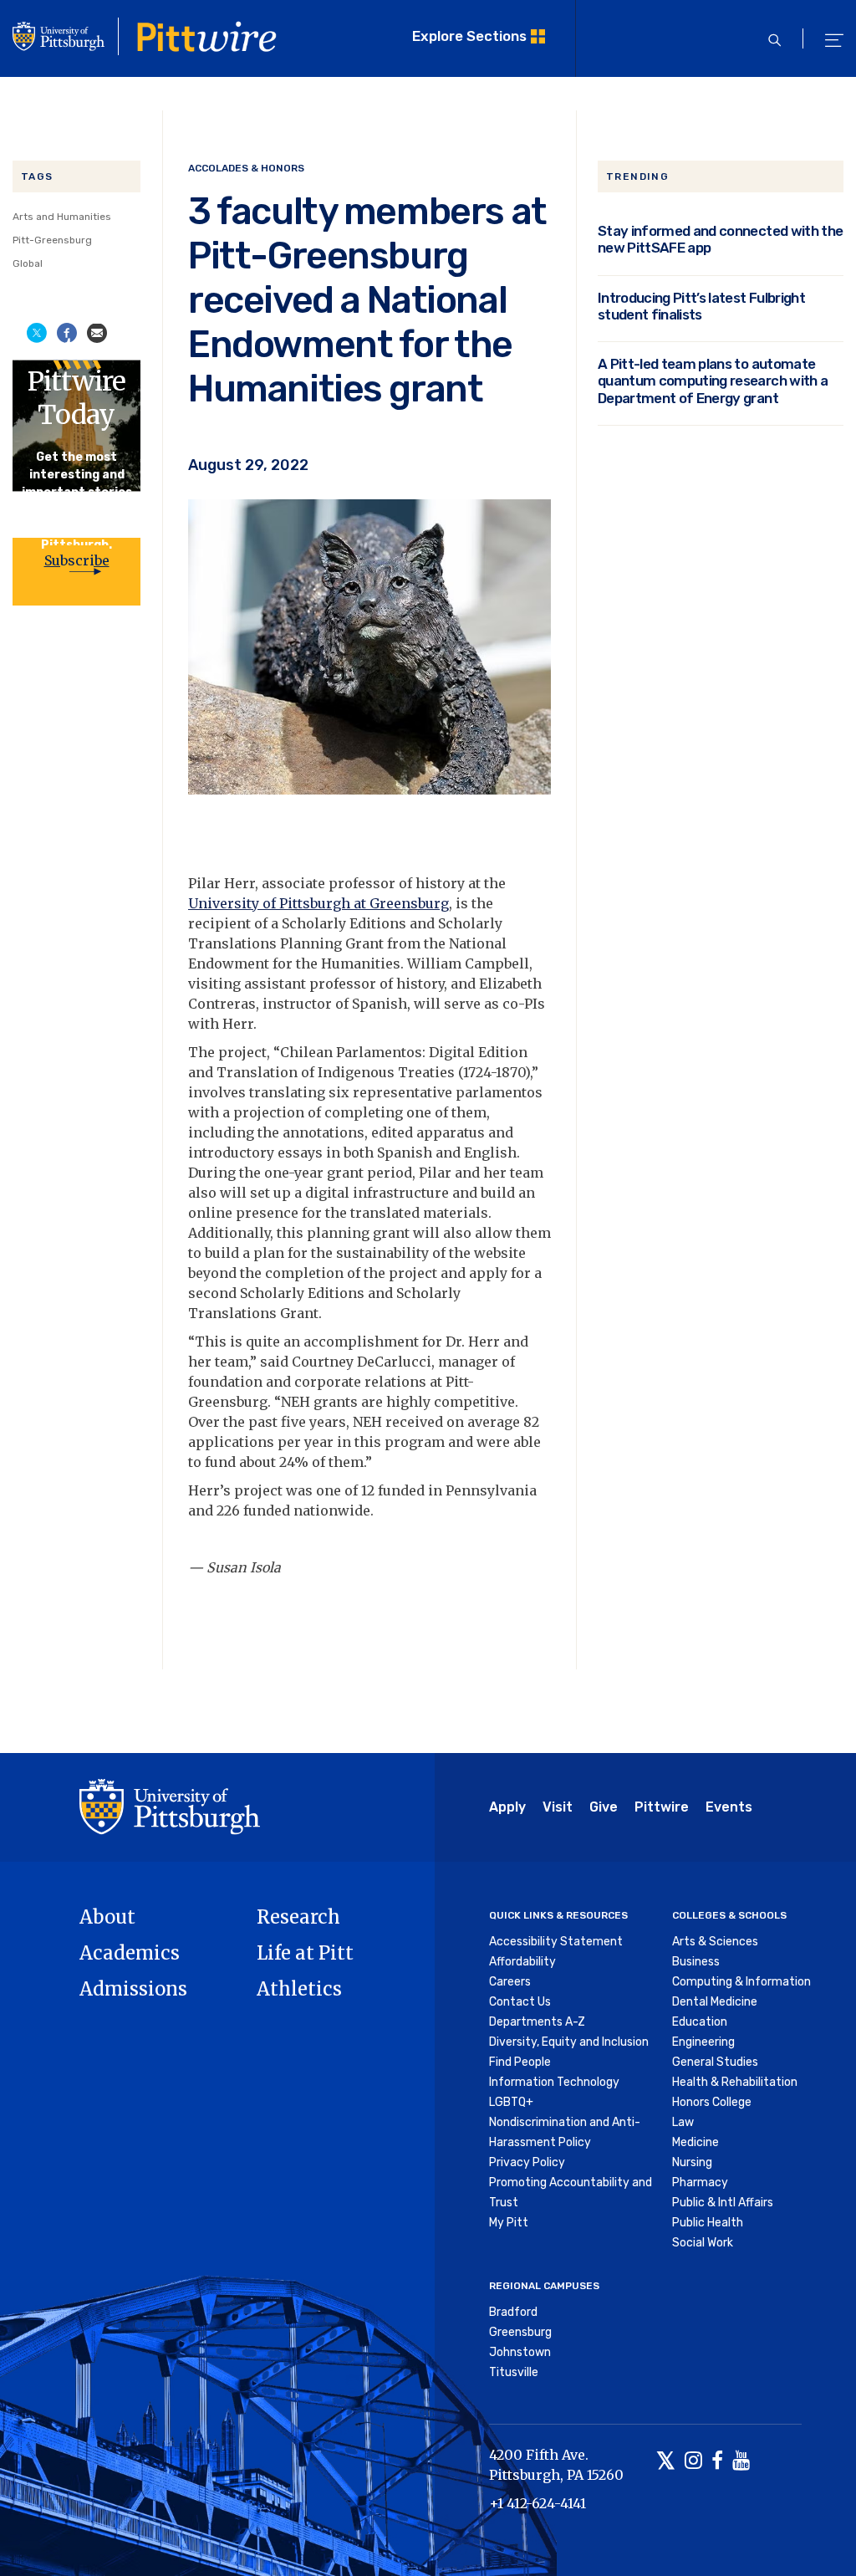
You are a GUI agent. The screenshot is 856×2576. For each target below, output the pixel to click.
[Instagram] (693, 2462)
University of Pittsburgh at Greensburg (318, 903)
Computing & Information (741, 1982)
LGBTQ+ (511, 2102)
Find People (520, 2062)
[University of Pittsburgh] (170, 1806)
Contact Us (520, 2002)
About (107, 1917)
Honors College (712, 2102)
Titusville (514, 2372)
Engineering (703, 2042)
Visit (558, 1807)
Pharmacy (700, 2182)
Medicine (695, 2142)
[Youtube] (741, 2462)
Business (696, 1962)
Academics (130, 1953)
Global (28, 263)
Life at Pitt (305, 1953)
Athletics (299, 1989)
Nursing (692, 2162)
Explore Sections (469, 36)
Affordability (522, 1962)
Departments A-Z (537, 2022)
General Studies (715, 2062)
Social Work (703, 2243)
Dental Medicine (715, 2002)
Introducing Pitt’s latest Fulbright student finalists (701, 306)
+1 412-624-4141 (538, 2503)
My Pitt (509, 2223)
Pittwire (662, 1807)
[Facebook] (717, 2462)
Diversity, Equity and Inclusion (569, 2042)
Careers (510, 1982)
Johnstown (520, 2352)
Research (298, 1917)
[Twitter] (666, 2462)
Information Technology (554, 2082)
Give (604, 1807)
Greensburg (520, 2332)
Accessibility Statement (556, 1942)
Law (683, 2122)
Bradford (513, 2312)
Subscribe (77, 560)
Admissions (133, 1989)
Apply (507, 1807)
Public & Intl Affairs (723, 2203)
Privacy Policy (527, 2162)
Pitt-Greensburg (52, 240)
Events (729, 1807)
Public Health (708, 2223)
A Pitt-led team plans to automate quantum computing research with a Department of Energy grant (713, 381)
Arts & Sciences (715, 1942)
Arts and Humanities (62, 217)
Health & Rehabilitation (735, 2082)
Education (700, 2022)
